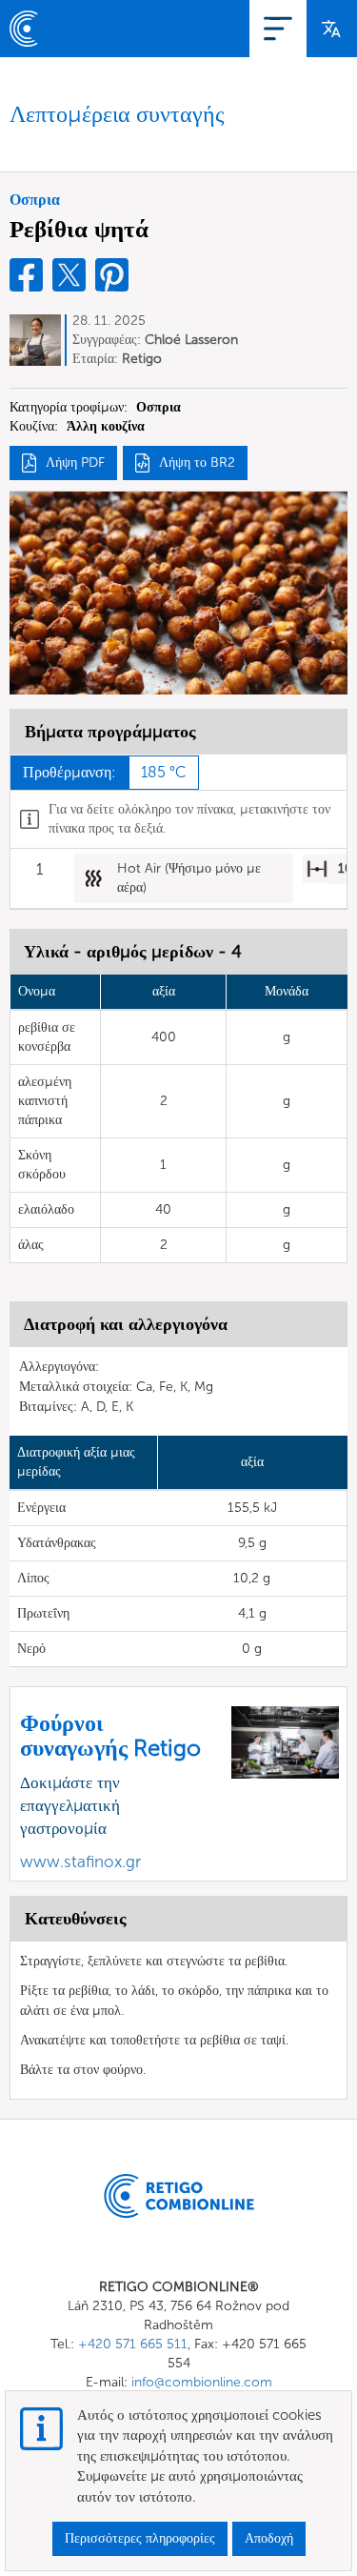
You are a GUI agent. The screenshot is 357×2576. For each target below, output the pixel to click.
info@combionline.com (202, 2382)
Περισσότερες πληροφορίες (140, 2538)
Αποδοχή (269, 2538)
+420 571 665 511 (133, 2344)
